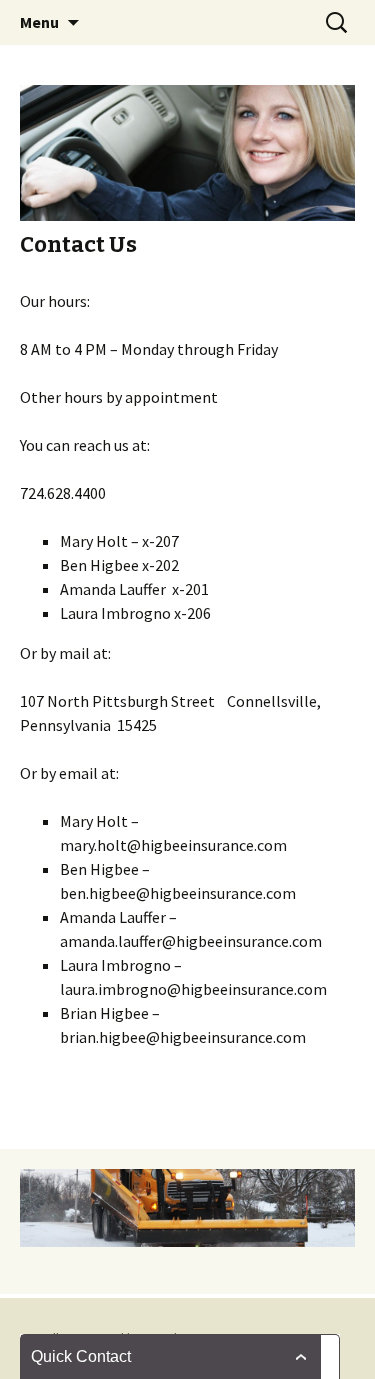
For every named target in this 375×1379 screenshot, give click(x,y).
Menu (39, 22)
